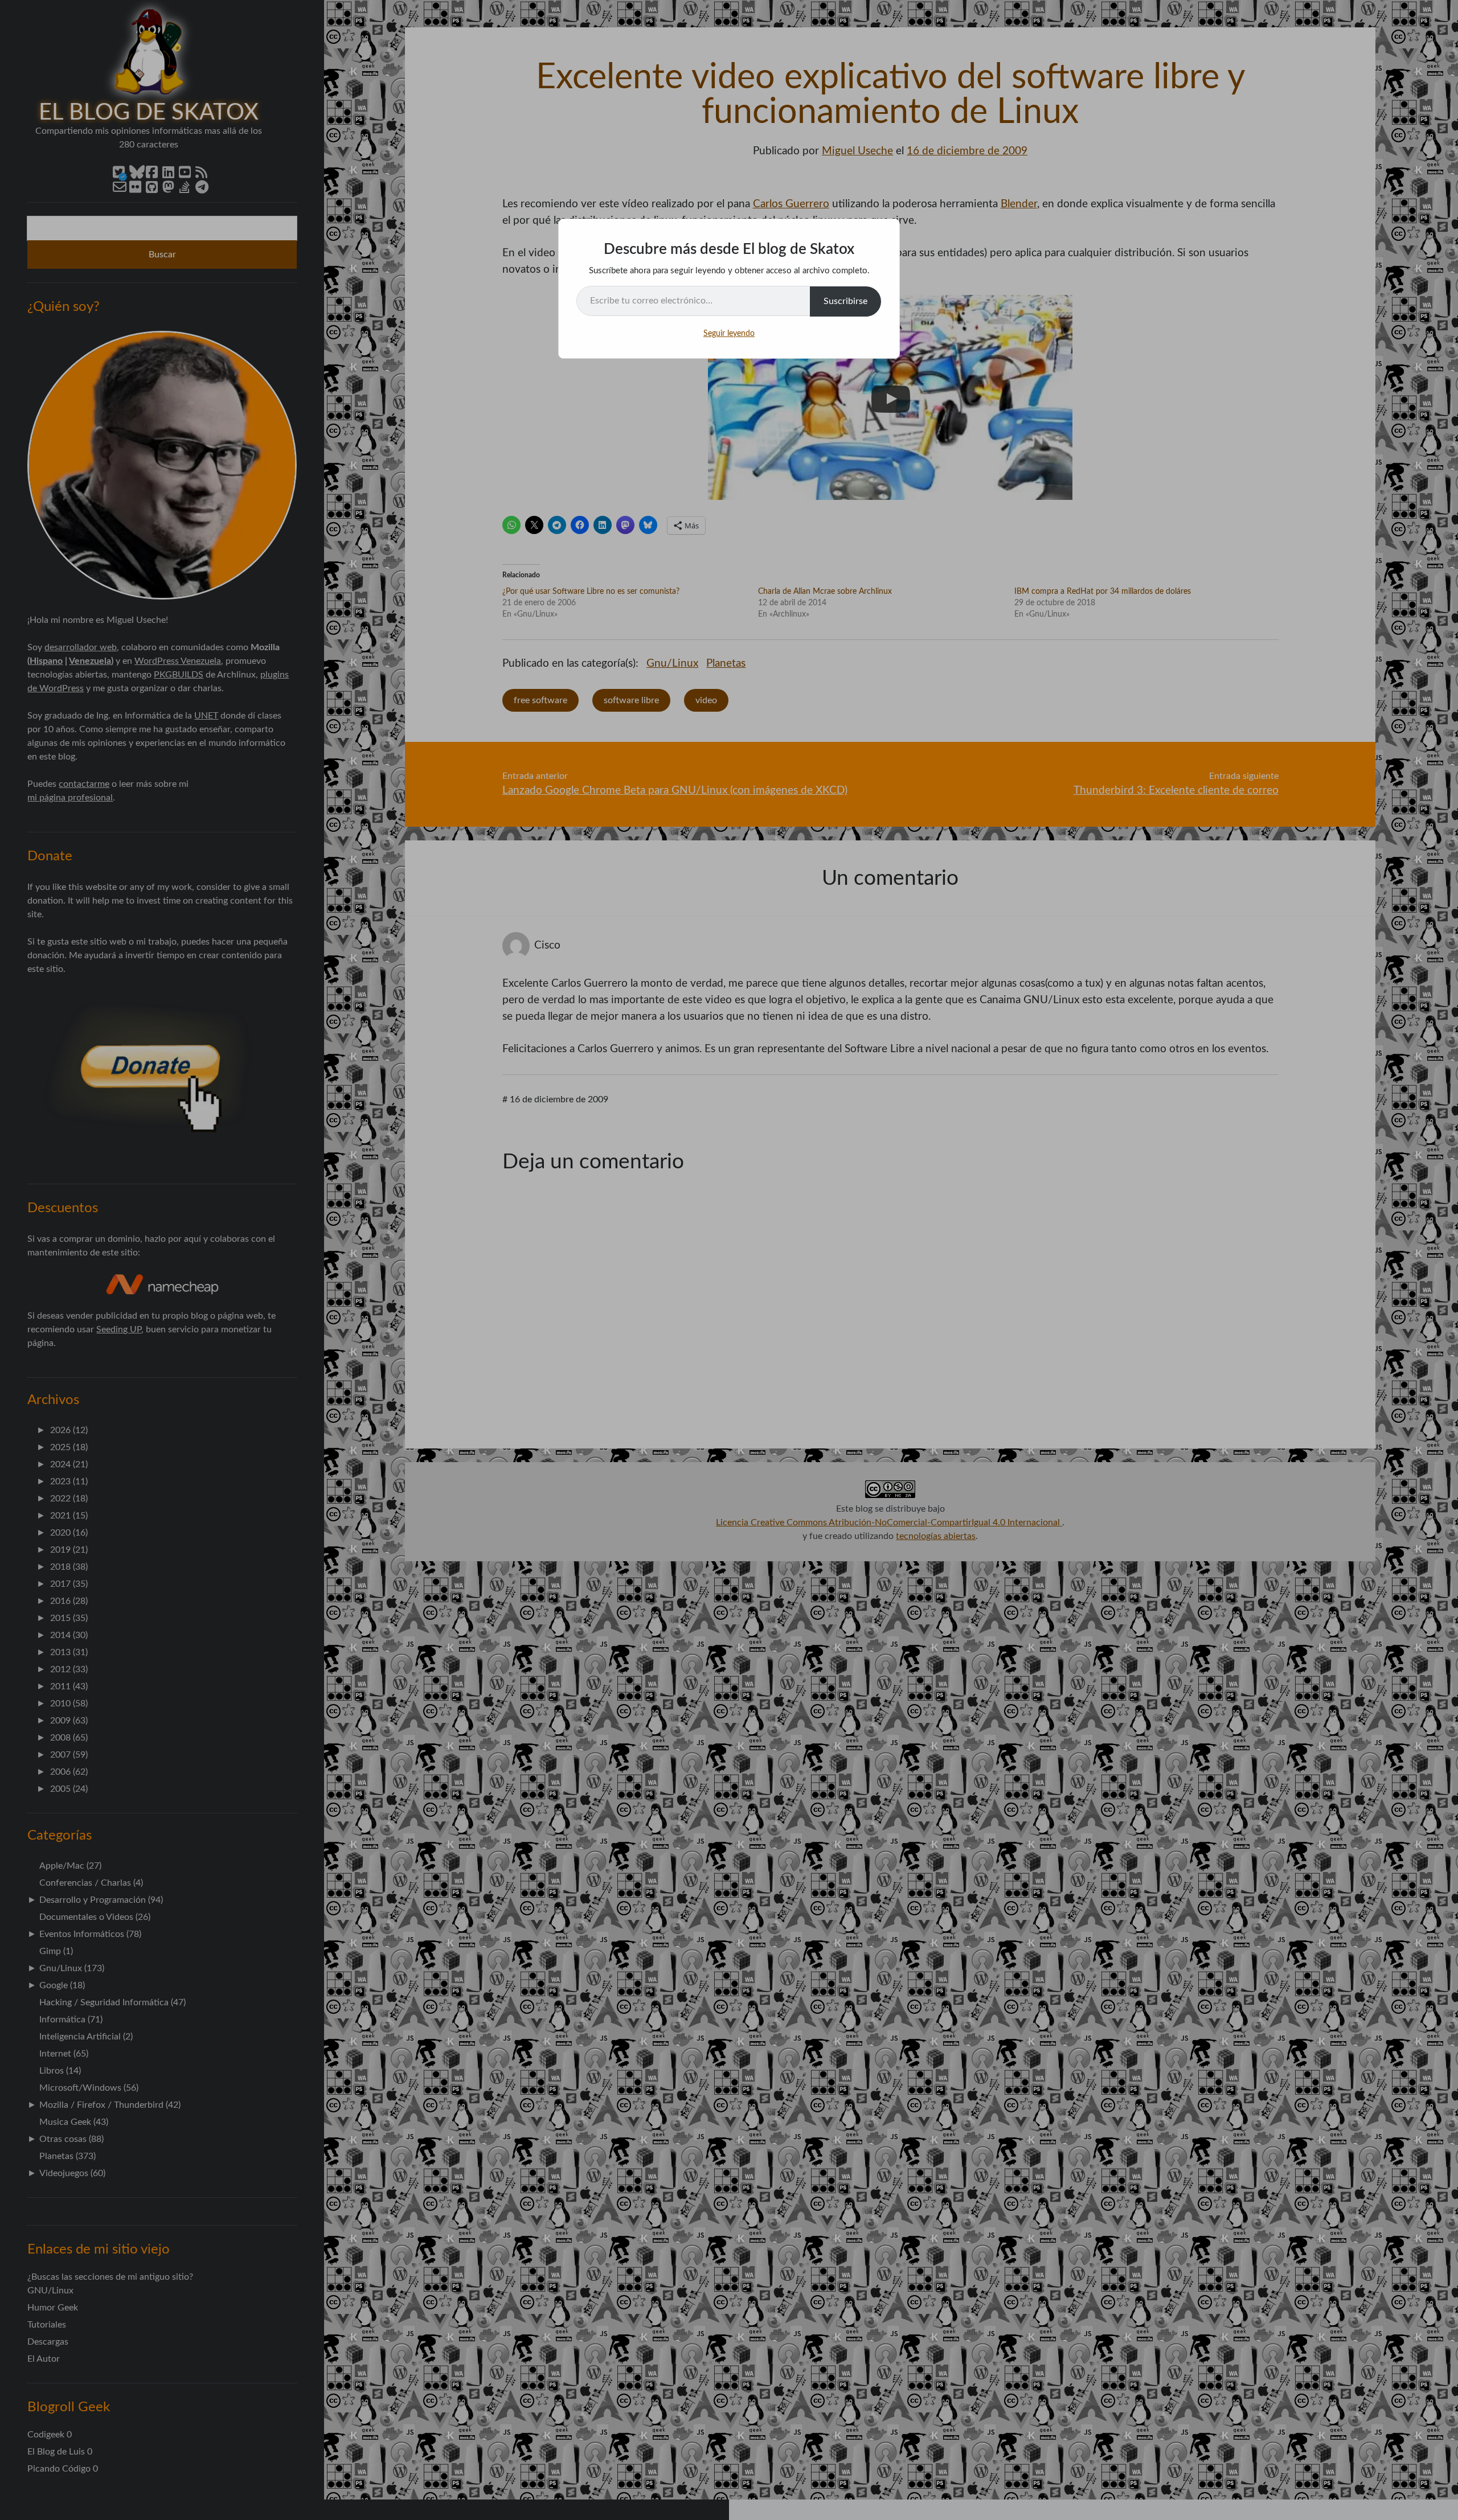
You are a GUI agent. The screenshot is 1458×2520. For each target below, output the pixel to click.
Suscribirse (845, 301)
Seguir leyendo (729, 334)
